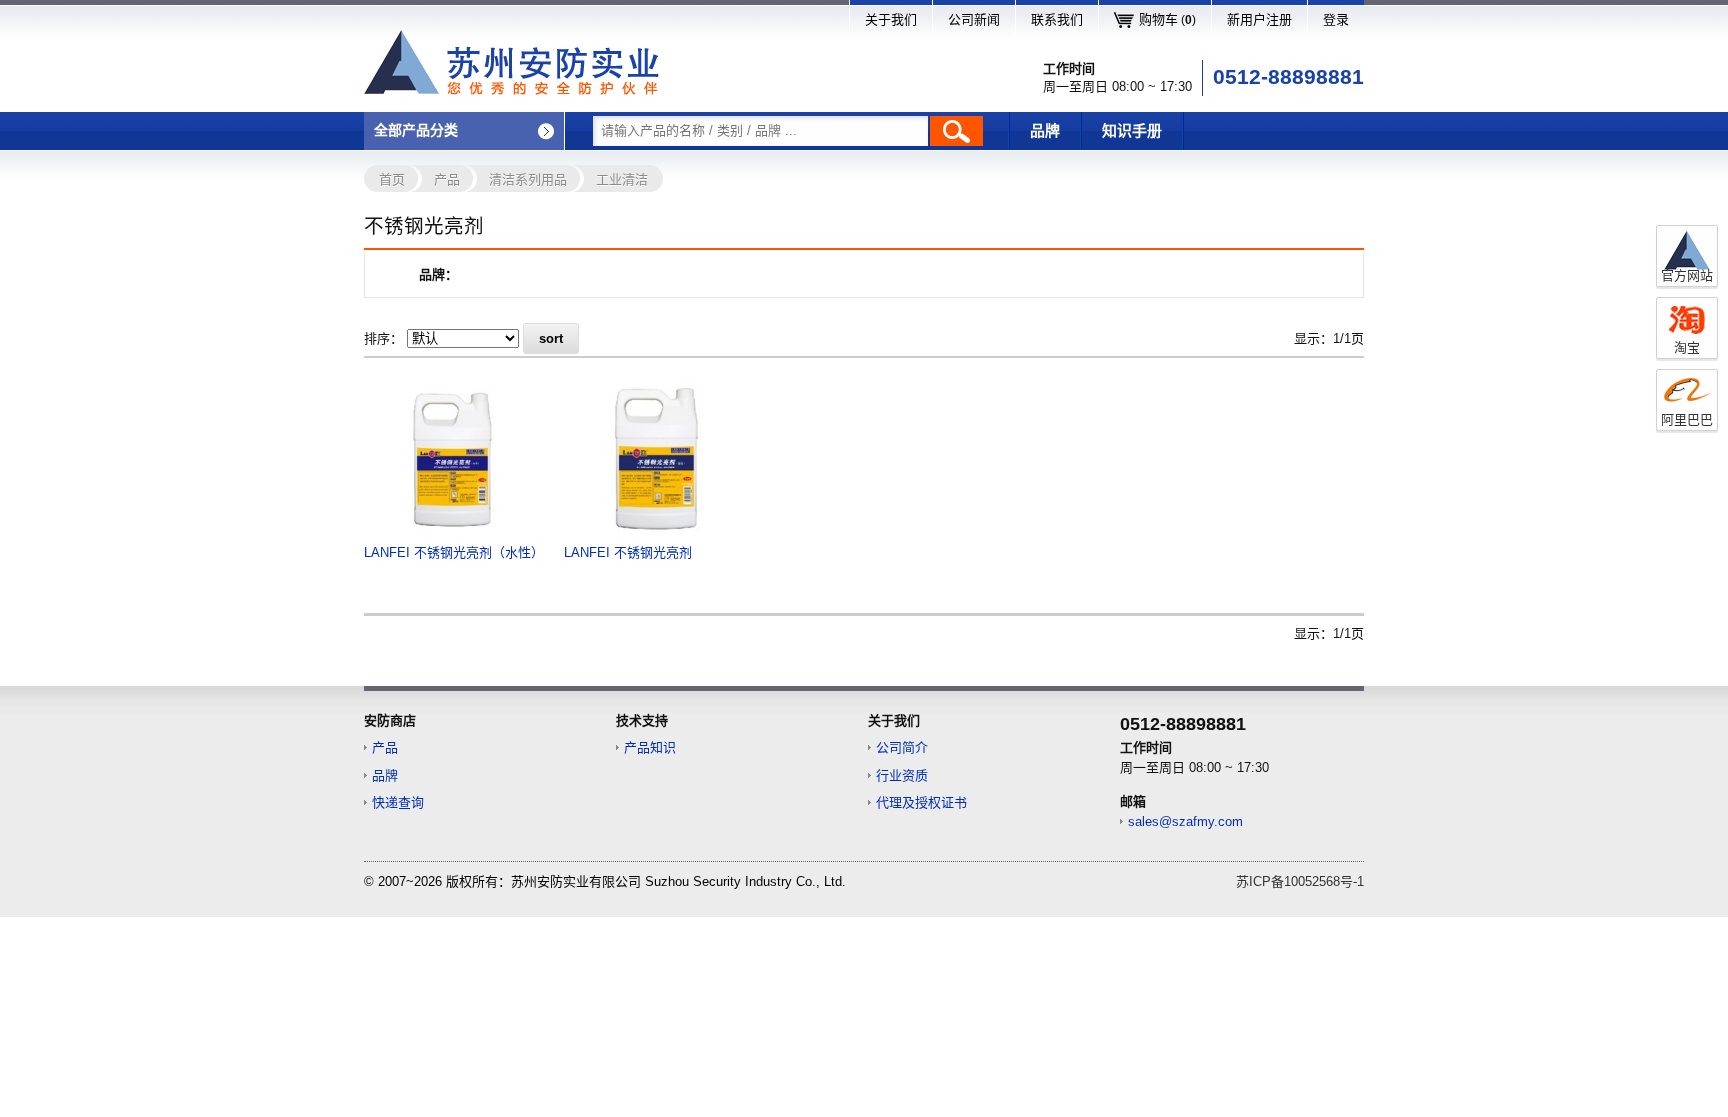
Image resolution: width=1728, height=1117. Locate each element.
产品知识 (650, 747)
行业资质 (902, 775)
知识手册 (1132, 131)
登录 (1336, 19)
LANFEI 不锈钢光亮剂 (628, 552)
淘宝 (1687, 347)
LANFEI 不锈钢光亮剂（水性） (454, 552)
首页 (392, 179)
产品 (447, 179)
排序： (383, 338)
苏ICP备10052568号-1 (1300, 881)
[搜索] (956, 131)
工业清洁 (622, 179)
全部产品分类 (416, 130)
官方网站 (1687, 275)
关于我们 (891, 19)
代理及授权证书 (921, 802)
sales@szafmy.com (1185, 821)
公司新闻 (974, 19)
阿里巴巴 (1687, 419)
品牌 (1045, 131)
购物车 (1167, 19)
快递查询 (398, 802)
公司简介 (902, 747)
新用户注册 (1259, 19)
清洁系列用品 (528, 179)
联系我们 (1057, 19)
